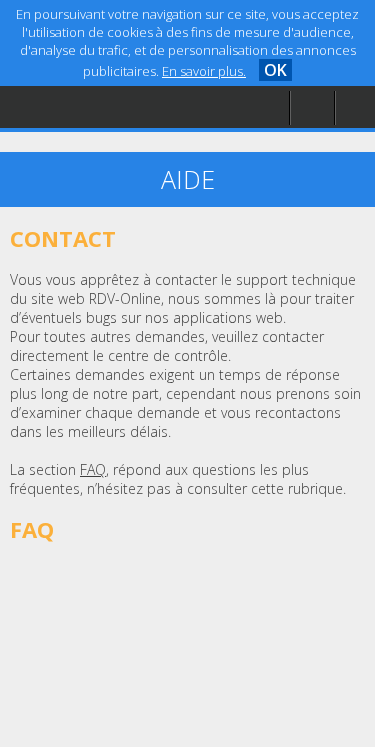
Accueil (62, 65)
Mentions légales (94, 146)
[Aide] (312, 108)
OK (275, 70)
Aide (54, 106)
